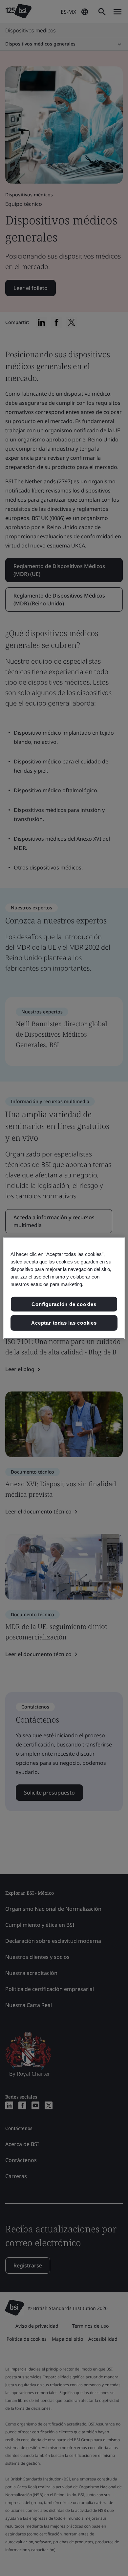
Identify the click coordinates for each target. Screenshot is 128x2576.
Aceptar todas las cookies (64, 1323)
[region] (64, 1288)
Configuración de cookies (64, 1304)
